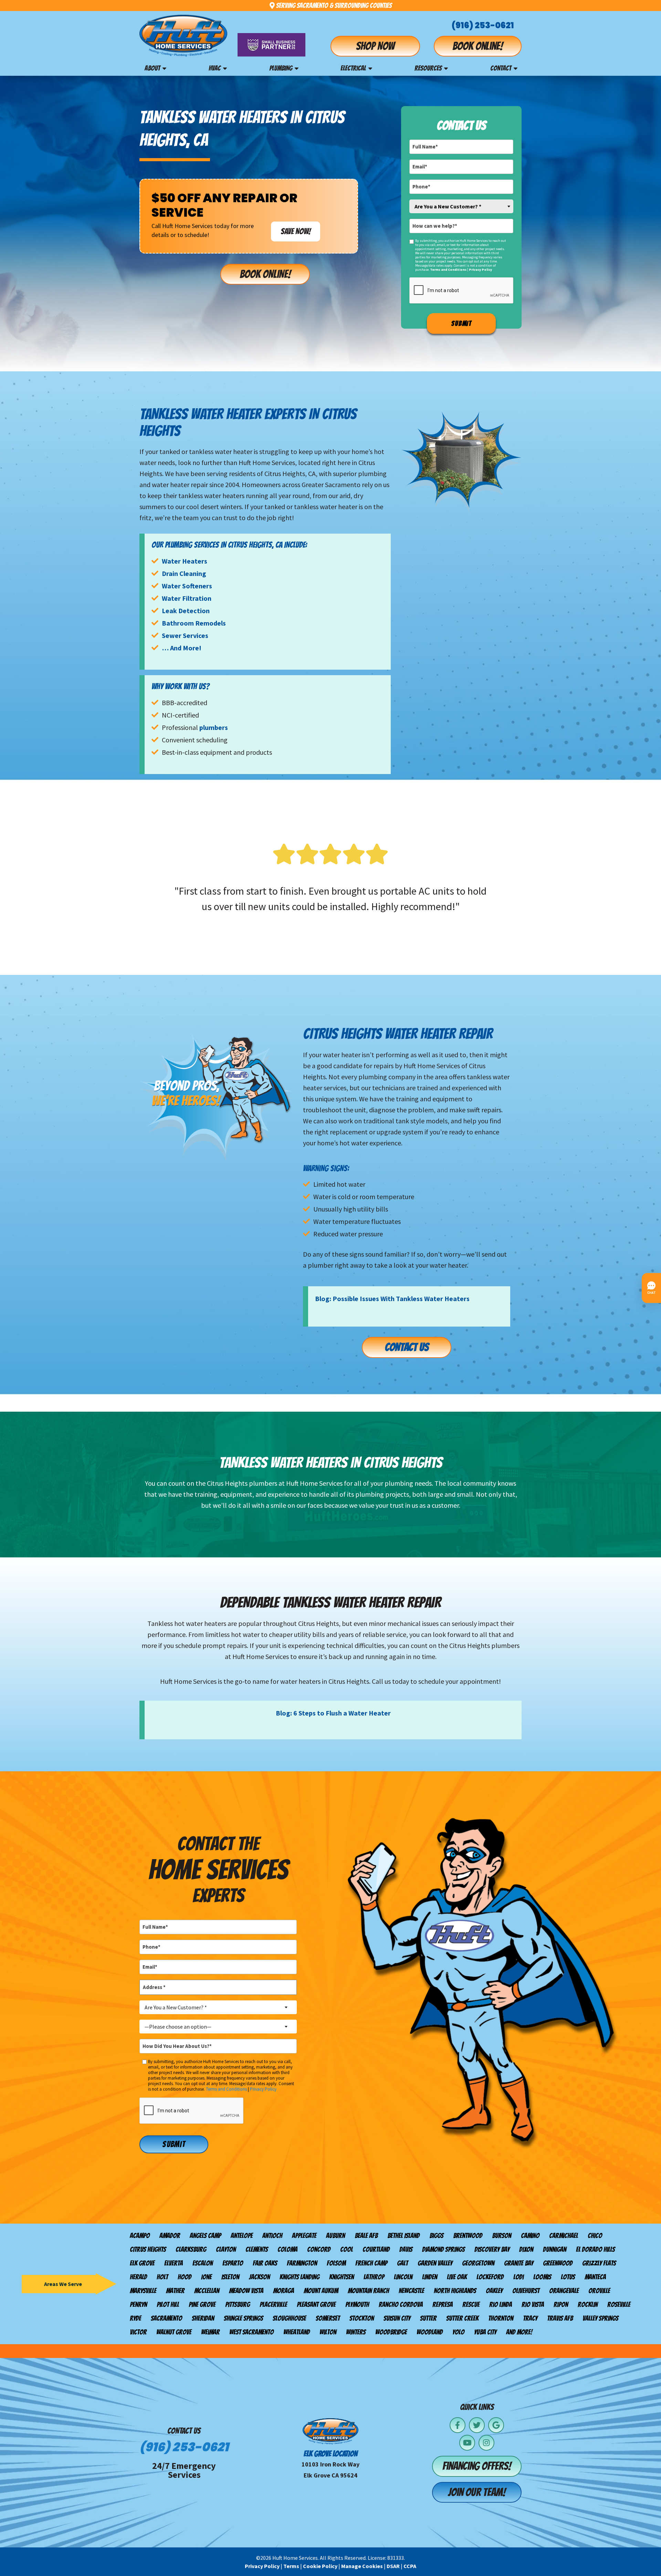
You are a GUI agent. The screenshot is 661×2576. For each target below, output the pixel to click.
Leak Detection (186, 611)
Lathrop (374, 2277)
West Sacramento (251, 2332)
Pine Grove (202, 2305)
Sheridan (203, 2318)
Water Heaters (185, 561)
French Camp (371, 2263)
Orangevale (564, 2291)
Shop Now (375, 46)
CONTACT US (407, 1347)
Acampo (140, 2236)
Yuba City (485, 2332)
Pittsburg (238, 2305)
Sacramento (166, 2318)
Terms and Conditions (448, 270)
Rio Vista (533, 2305)
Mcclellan (207, 2291)
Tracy (530, 2318)
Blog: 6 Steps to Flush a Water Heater (333, 1713)
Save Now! (296, 231)
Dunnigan (555, 2249)
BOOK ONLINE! (265, 274)
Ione (206, 2277)
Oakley (494, 2291)
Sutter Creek (462, 2318)
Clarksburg (191, 2249)
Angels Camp (205, 2236)
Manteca (595, 2277)
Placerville (273, 2305)
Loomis (542, 2277)
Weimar (210, 2332)
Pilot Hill (168, 2305)
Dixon (526, 2249)
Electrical (353, 68)
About (152, 68)
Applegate (304, 2236)
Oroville (599, 2291)
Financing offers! (477, 2466)
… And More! (182, 648)
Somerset (328, 2318)
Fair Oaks (265, 2263)
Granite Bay (519, 2263)
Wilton (328, 2332)
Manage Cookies (362, 2566)
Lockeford (490, 2277)
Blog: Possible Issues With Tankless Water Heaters (392, 1299)
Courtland (376, 2249)
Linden (430, 2277)
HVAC (215, 68)
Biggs (436, 2236)
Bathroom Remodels (194, 623)
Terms (291, 2566)
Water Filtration (187, 598)
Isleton (230, 2277)
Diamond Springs (443, 2249)
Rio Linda (501, 2305)
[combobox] (461, 206)
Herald (138, 2277)
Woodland (430, 2332)
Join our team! (477, 2492)
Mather (175, 2291)
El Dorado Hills (595, 2249)
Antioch (272, 2236)
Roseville (619, 2305)
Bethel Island (403, 2236)
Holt (162, 2277)
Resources (428, 68)
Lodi (518, 2277)
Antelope (242, 2236)
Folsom (336, 2263)
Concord (319, 2249)
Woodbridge (391, 2332)
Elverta (174, 2263)
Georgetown (478, 2263)
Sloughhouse (289, 2318)
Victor (138, 2332)
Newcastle (411, 2291)
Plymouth (357, 2305)
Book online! (478, 46)
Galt (402, 2263)
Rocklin (588, 2305)
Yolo (458, 2332)
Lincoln (403, 2277)
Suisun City (397, 2318)
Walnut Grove (174, 2332)
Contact (501, 68)
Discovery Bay (492, 2249)
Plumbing (281, 68)
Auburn (335, 2236)
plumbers (214, 727)
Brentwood (468, 2236)
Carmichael (564, 2236)
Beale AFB (366, 2236)
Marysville (143, 2291)
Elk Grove (142, 2263)
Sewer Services (185, 635)
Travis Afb (560, 2318)
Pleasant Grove (316, 2305)
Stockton (362, 2318)
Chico (595, 2236)
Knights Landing (300, 2277)
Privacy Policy (480, 270)
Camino (530, 2236)
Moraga (284, 2291)
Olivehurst (526, 2291)
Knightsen (342, 2277)
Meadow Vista (246, 2291)
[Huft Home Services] (183, 36)
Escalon (203, 2263)
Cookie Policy (320, 2566)
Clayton (226, 2249)
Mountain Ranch (368, 2291)
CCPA (410, 2566)
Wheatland (297, 2332)
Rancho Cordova (401, 2305)
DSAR (393, 2566)
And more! (519, 2332)
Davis (406, 2249)
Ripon (561, 2305)
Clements (257, 2249)
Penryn (138, 2305)
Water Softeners (187, 586)
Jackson (259, 2277)
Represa (443, 2305)
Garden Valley (435, 2263)
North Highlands (455, 2291)
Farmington (302, 2263)
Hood (185, 2277)
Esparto (233, 2263)
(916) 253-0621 (483, 25)
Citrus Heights (148, 2249)
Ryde (135, 2318)
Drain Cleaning (184, 573)
